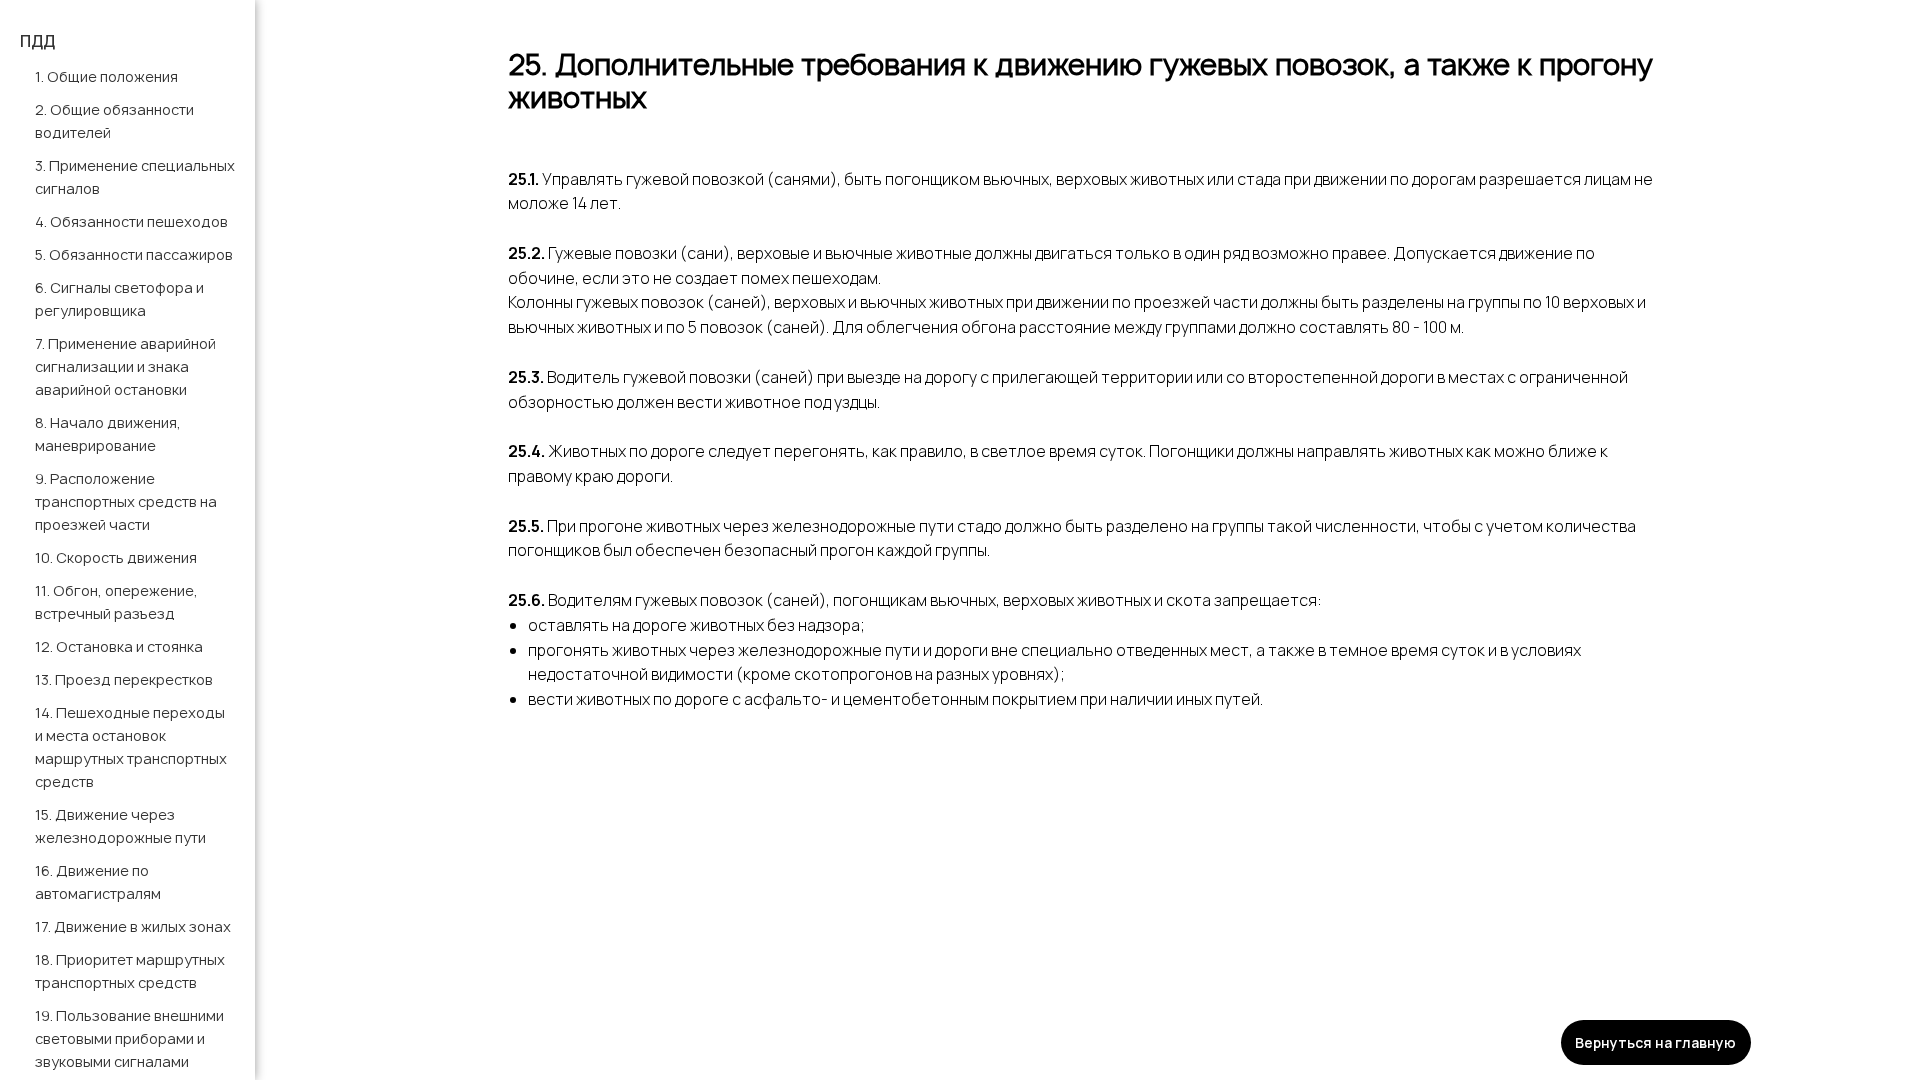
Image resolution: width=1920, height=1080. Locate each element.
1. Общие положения (106, 76)
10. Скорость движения (116, 557)
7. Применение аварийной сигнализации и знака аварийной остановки (125, 366)
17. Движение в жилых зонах (133, 926)
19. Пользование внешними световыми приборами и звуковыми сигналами (129, 1038)
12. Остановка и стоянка (119, 646)
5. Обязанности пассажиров (134, 254)
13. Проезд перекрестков (124, 679)
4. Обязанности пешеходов (131, 221)
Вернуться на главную (1655, 1042)
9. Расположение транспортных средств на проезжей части (126, 501)
